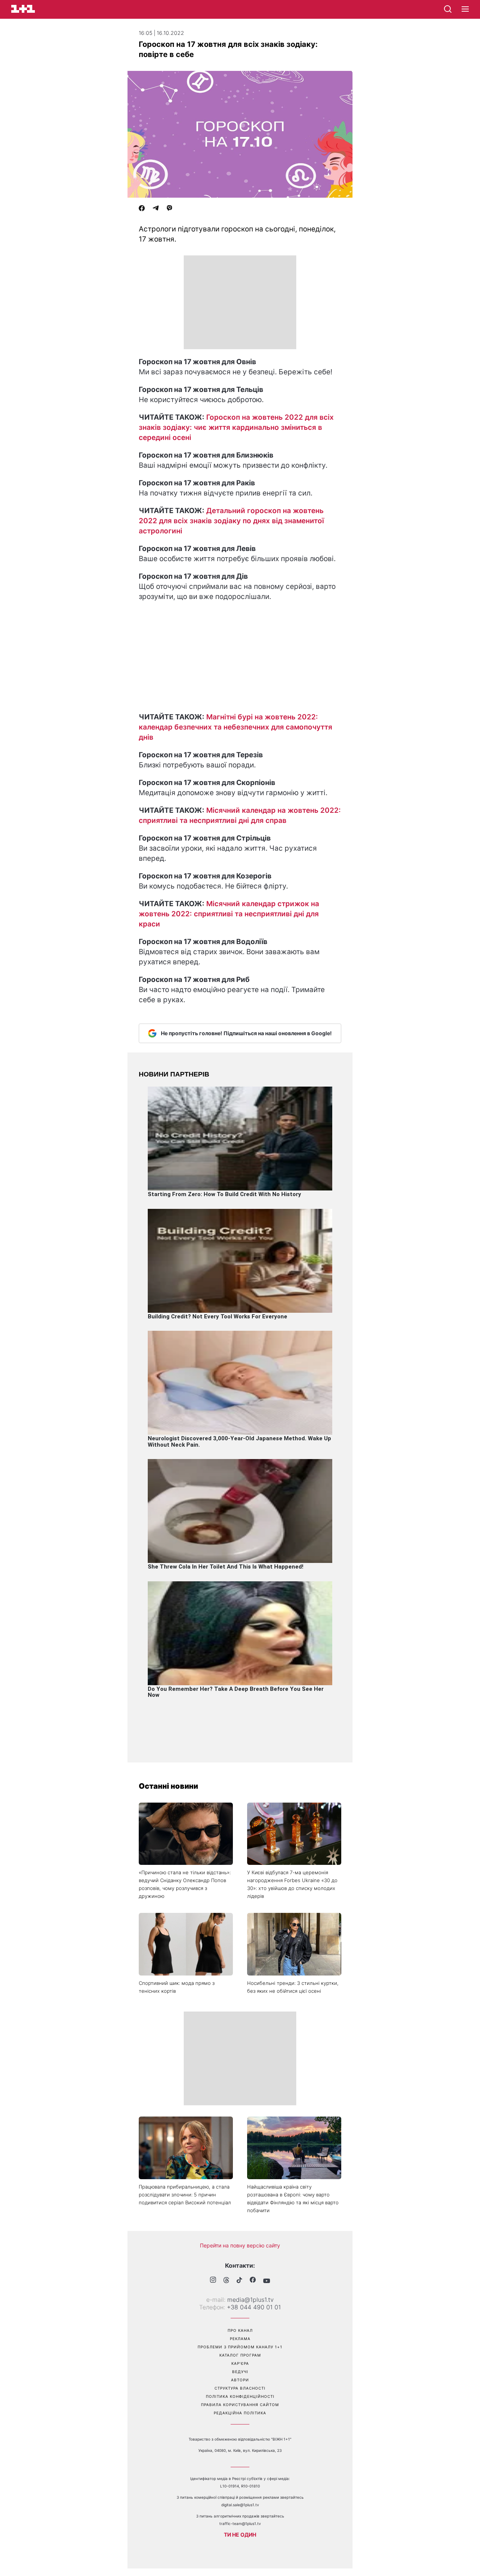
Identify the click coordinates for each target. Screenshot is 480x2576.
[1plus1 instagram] (213, 2281)
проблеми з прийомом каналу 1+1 (240, 2347)
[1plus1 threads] (226, 2281)
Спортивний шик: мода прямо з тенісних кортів (177, 1987)
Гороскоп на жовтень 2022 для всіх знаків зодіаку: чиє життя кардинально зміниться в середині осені (236, 427)
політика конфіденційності (240, 2396)
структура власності (240, 2388)
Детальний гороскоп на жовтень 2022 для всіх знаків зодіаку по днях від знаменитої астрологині (231, 521)
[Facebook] (142, 209)
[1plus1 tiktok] (239, 2281)
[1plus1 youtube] (267, 2281)
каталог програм (240, 2355)
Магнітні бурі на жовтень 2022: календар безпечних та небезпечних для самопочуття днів (235, 727)
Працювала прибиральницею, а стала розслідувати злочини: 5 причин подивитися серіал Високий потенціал (185, 2195)
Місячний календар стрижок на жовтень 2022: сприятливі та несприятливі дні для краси (229, 914)
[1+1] (23, 9)
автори (240, 2380)
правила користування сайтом (240, 2405)
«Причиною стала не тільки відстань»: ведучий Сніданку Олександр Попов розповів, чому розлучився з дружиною (185, 1884)
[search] (448, 9)
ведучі (240, 2372)
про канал (240, 2330)
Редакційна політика (240, 2413)
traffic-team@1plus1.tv (240, 2523)
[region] (240, 302)
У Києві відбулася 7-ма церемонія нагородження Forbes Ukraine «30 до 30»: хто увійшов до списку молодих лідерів (292, 1884)
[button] (465, 9)
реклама (240, 2339)
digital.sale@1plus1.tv (240, 2505)
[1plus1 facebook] (253, 2281)
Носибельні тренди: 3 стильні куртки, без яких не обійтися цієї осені (293, 1987)
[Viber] (169, 209)
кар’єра (240, 2363)
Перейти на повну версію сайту (240, 2245)
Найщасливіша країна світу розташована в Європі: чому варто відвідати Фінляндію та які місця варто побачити (293, 2198)
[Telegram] (156, 209)
